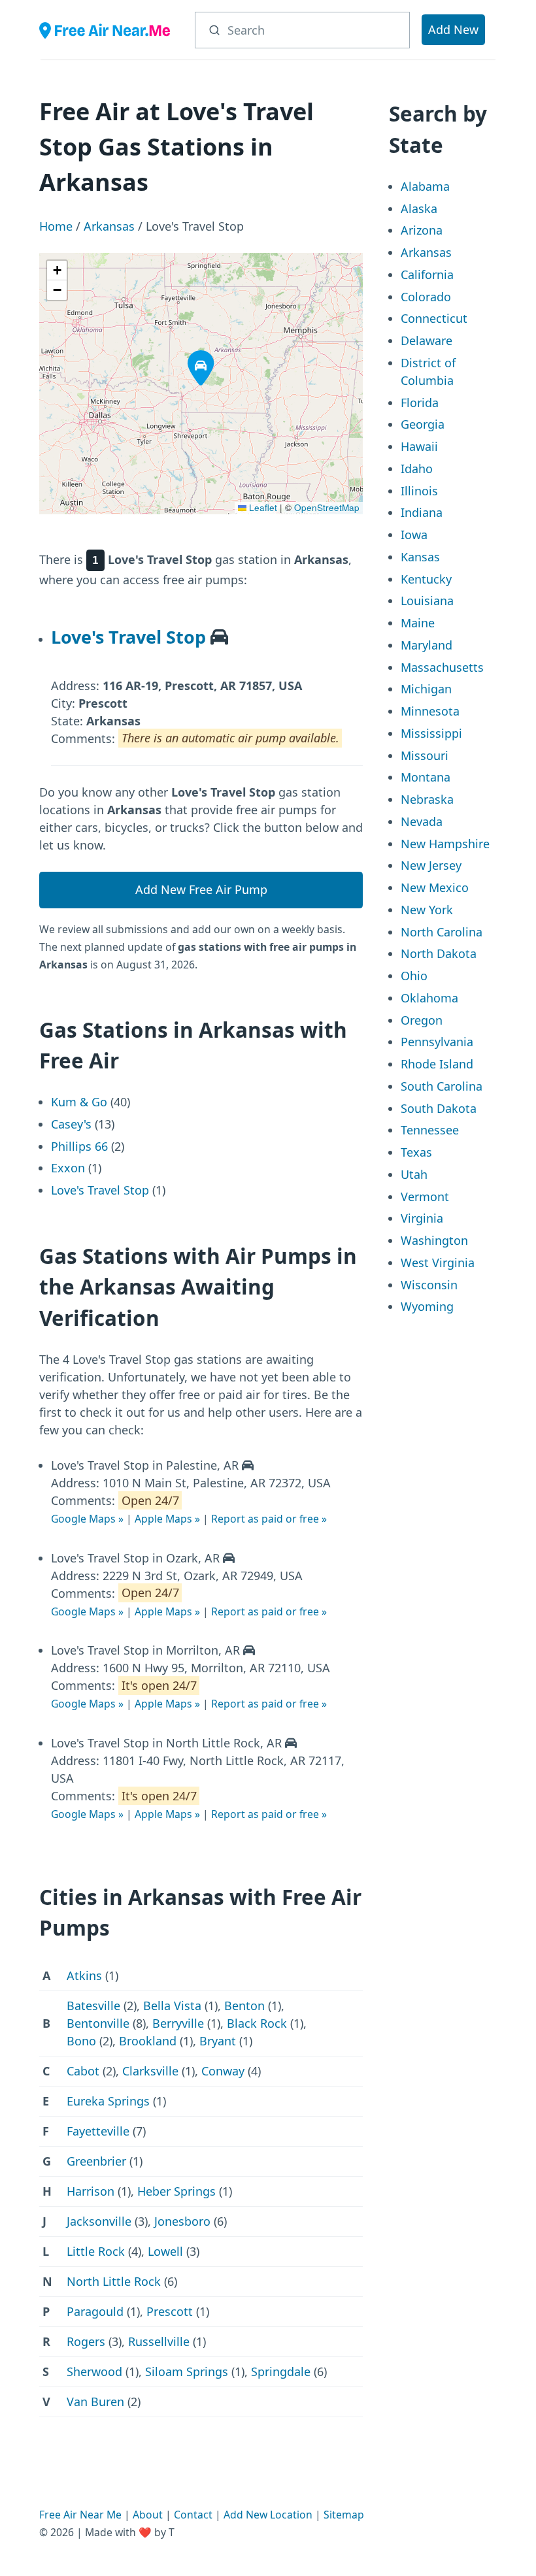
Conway (223, 2071)
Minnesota (430, 711)
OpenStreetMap (327, 507)
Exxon (68, 1168)
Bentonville (98, 2023)
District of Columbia (428, 372)
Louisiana (427, 601)
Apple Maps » (167, 1519)
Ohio (414, 976)
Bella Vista (172, 2006)
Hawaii (419, 446)
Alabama (425, 186)
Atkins (84, 1975)
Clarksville (150, 2071)
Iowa (414, 535)
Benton (244, 2006)
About (148, 2515)
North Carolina (442, 932)
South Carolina (442, 1086)
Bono (81, 2041)
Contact (193, 2515)
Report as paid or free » (269, 1519)
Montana (426, 777)
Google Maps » (87, 1519)
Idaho (417, 469)
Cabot (83, 2071)
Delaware (427, 340)
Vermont (425, 1197)
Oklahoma (429, 998)
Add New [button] (453, 29)
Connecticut (434, 318)
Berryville (178, 2023)
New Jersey (431, 865)
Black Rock (257, 2023)
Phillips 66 (79, 1146)
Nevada (422, 821)
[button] (192, 354)
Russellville (159, 2341)
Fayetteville (98, 2131)
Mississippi (431, 733)
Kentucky (426, 579)
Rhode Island (437, 1064)
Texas (416, 1152)
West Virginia (438, 1263)
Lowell (165, 2251)
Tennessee (430, 1130)
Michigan (426, 689)
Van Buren (95, 2402)
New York (427, 910)
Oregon (422, 1020)
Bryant (218, 2041)
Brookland (148, 2041)
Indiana (422, 512)
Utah (414, 1174)
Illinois (419, 491)
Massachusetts (442, 667)
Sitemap (344, 2515)
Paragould (95, 2311)
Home (56, 226)
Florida (420, 403)
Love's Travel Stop (128, 637)
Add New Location (268, 2515)
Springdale (281, 2371)
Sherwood (94, 2371)
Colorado (426, 297)
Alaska (419, 208)
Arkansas (109, 226)
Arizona (422, 230)
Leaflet (262, 507)
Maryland (427, 645)
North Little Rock (114, 2281)
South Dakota (439, 1108)
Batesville (93, 2006)
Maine (418, 623)
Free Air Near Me (80, 2515)
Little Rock (96, 2251)
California (427, 274)
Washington (434, 1240)
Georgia (423, 424)
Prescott (170, 2311)
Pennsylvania (437, 1042)
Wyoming (427, 1306)
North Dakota (439, 953)
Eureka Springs (108, 2101)
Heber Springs (176, 2191)
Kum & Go (79, 1102)
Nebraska (427, 799)
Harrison (91, 2191)
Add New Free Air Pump (201, 889)
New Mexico (435, 887)
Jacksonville (99, 2221)
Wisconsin (429, 1285)
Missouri (425, 755)
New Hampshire (445, 844)
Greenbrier (96, 2161)
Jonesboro (182, 2221)
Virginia (422, 1218)
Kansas (420, 557)
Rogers (86, 2341)
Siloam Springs (187, 2371)
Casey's (71, 1124)
